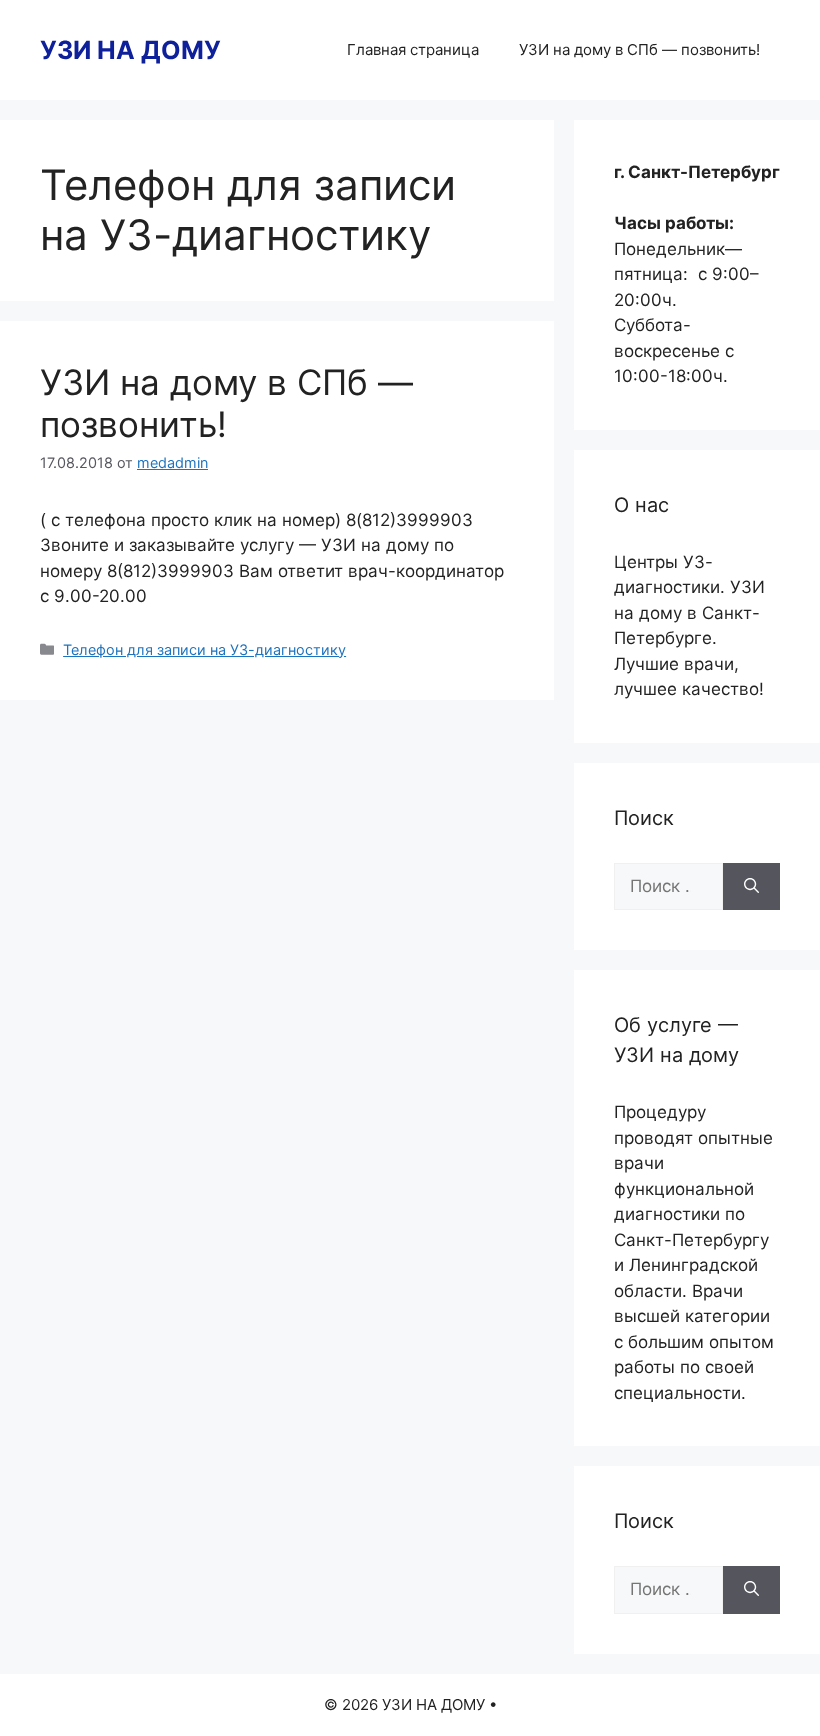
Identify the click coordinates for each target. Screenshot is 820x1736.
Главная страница (413, 49)
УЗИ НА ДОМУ (130, 50)
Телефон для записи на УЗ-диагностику (204, 649)
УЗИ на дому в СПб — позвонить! (639, 49)
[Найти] (751, 887)
